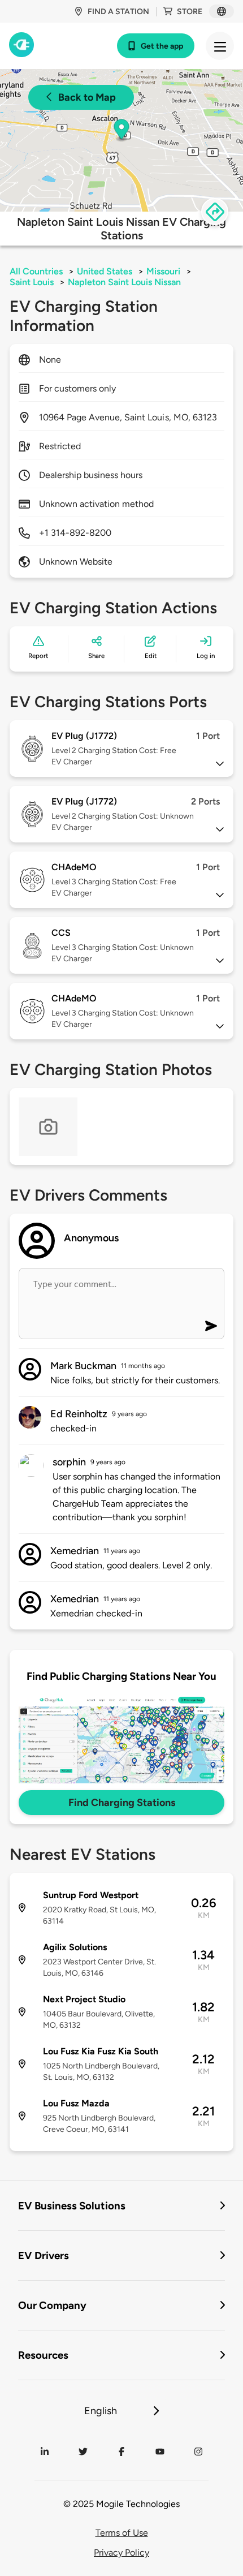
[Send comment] (211, 1326)
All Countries (36, 271)
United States (105, 271)
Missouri (163, 271)
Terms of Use (122, 2533)
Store (190, 12)
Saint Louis (32, 282)
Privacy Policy (121, 2553)
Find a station (118, 12)
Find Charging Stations (122, 1803)
